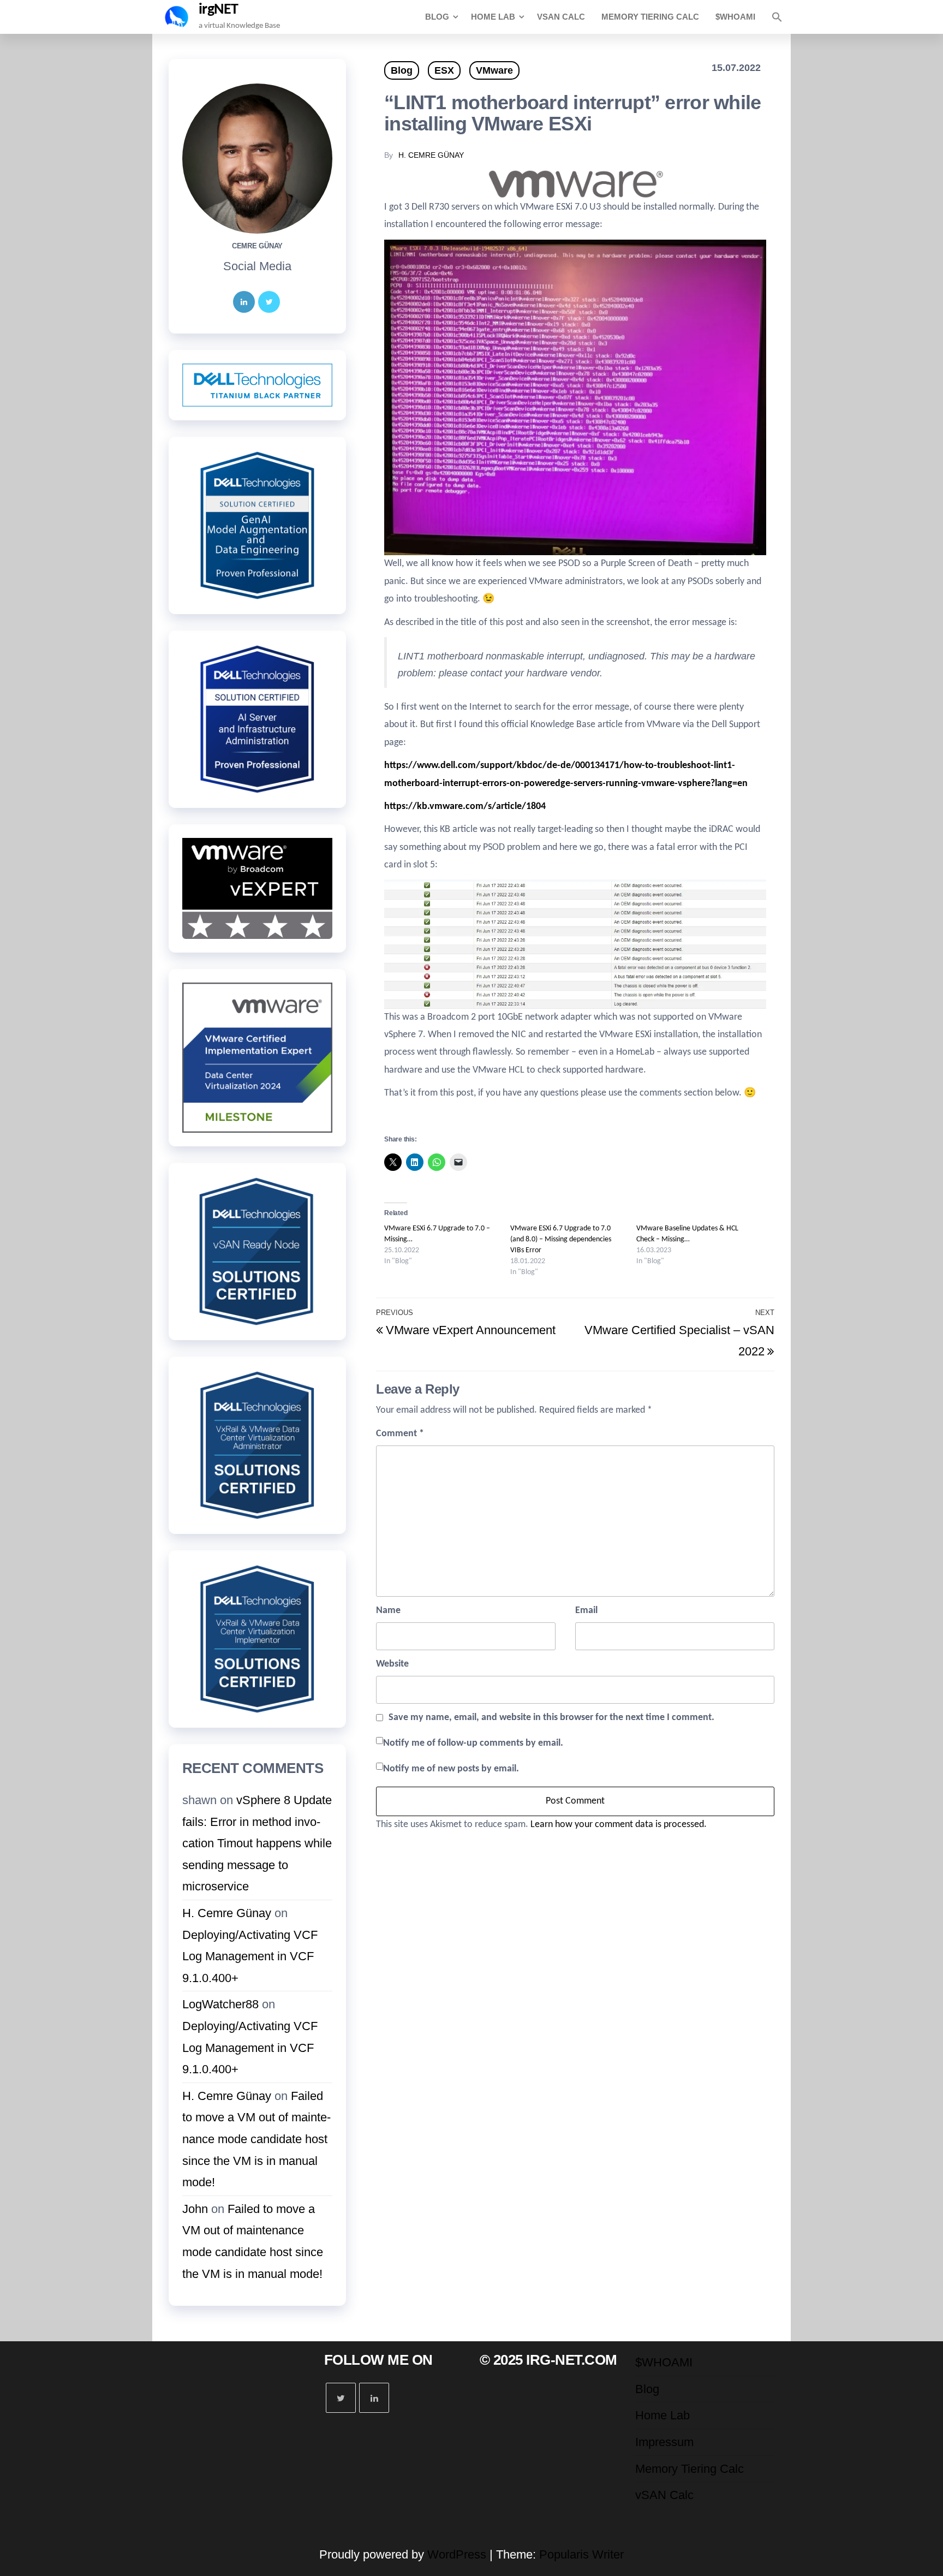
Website (392, 1664)
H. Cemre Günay (431, 155)
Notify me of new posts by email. (451, 1769)
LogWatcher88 (220, 2004)
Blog (437, 17)
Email (586, 1611)
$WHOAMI (735, 17)
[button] (777, 17)
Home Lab (493, 17)
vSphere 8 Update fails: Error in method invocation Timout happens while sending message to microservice (257, 1843)
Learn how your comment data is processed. (619, 1825)
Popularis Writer (581, 2554)
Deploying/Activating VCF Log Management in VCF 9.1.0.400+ (250, 1956)
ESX (444, 70)
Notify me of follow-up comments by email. (473, 1743)
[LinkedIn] (244, 302)
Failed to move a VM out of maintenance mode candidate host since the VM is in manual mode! (256, 2139)
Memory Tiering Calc (650, 17)
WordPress (457, 2554)
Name (388, 1611)
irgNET (219, 10)
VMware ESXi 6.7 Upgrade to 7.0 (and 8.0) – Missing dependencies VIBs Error (561, 1239)
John (195, 2209)
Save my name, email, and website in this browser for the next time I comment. (551, 1718)
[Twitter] (269, 302)
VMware (494, 70)
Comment (400, 1434)
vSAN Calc (561, 17)
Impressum (664, 2442)
